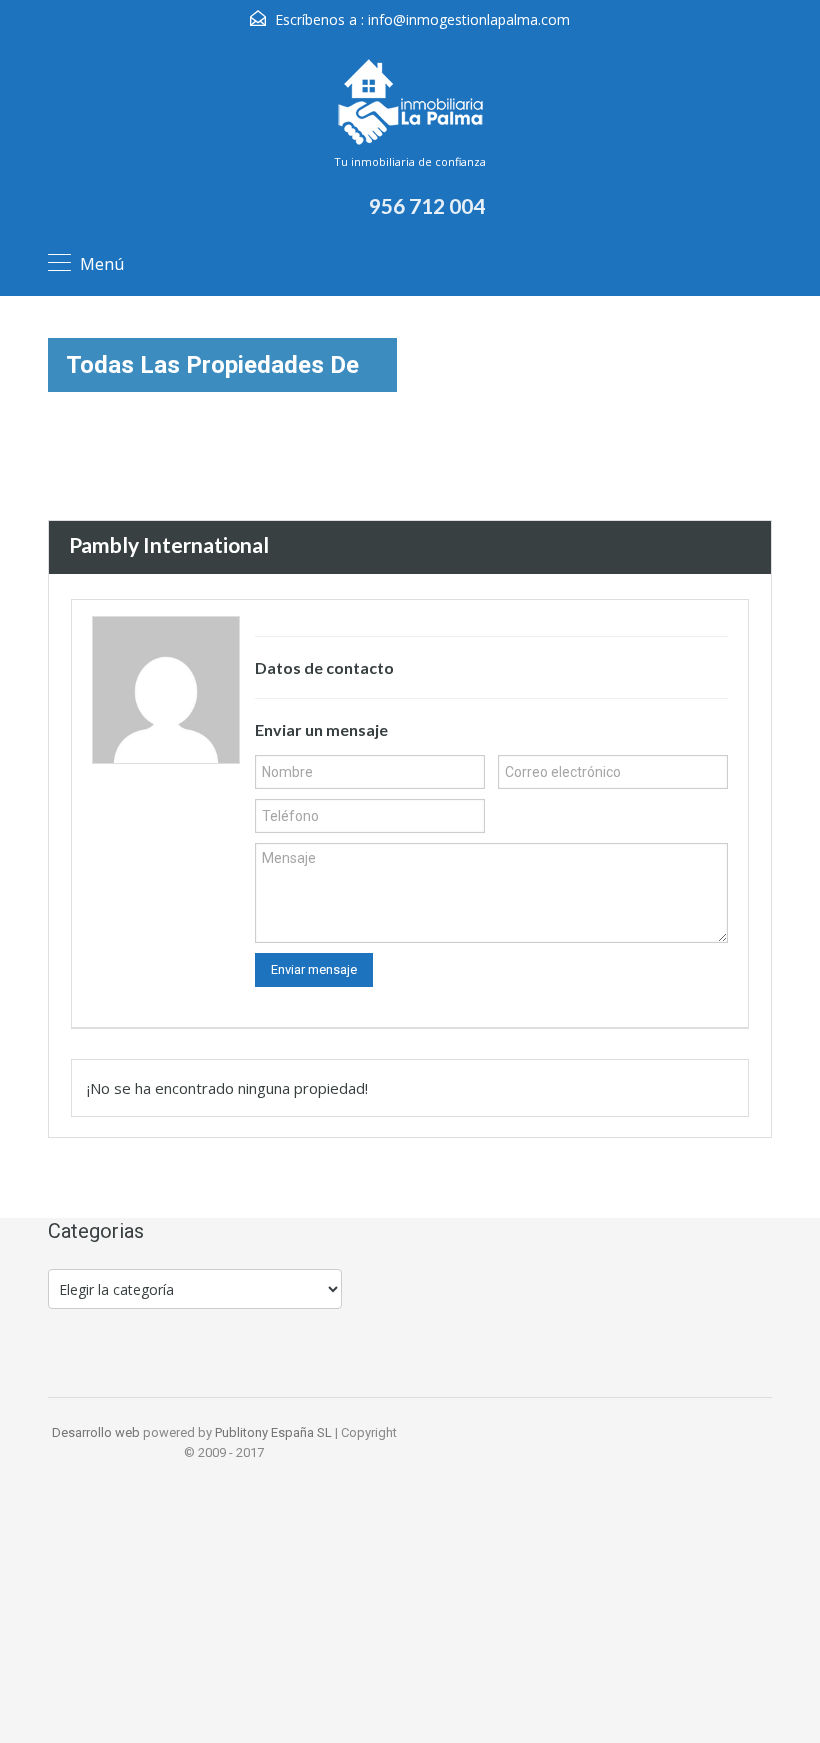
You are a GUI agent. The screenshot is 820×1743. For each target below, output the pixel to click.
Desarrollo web (97, 1432)
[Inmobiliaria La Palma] (410, 104)
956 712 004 (427, 205)
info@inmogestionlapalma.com (469, 19)
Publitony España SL (273, 1432)
